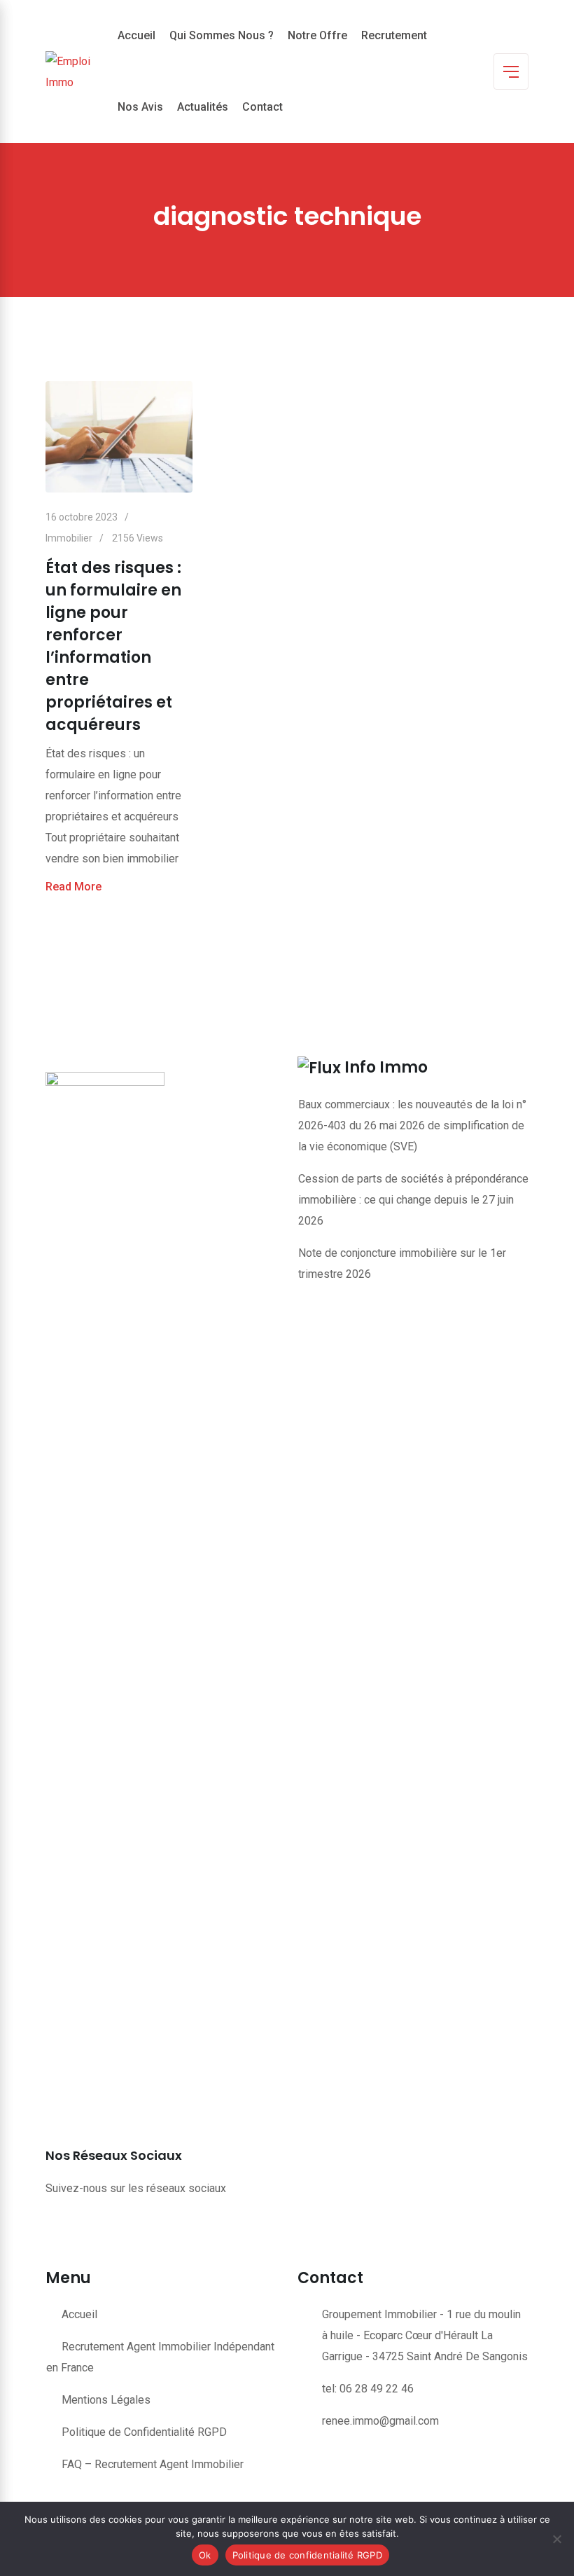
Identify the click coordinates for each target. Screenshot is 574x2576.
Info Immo (386, 1067)
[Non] (556, 2539)
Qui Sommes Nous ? (222, 35)
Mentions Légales (106, 2400)
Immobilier (69, 538)
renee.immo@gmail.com (380, 2421)
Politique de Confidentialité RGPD (144, 2432)
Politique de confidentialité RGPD (307, 2555)
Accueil (136, 35)
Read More (73, 887)
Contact (262, 107)
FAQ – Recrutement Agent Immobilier (153, 2464)
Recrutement (394, 35)
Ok (205, 2555)
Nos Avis (140, 107)
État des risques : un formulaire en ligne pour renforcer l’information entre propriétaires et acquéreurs (113, 646)
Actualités (203, 107)
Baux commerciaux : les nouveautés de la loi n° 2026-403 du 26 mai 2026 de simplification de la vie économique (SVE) (412, 1125)
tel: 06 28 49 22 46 (368, 2389)
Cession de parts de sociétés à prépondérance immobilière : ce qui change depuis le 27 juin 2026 (413, 1200)
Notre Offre (317, 35)
